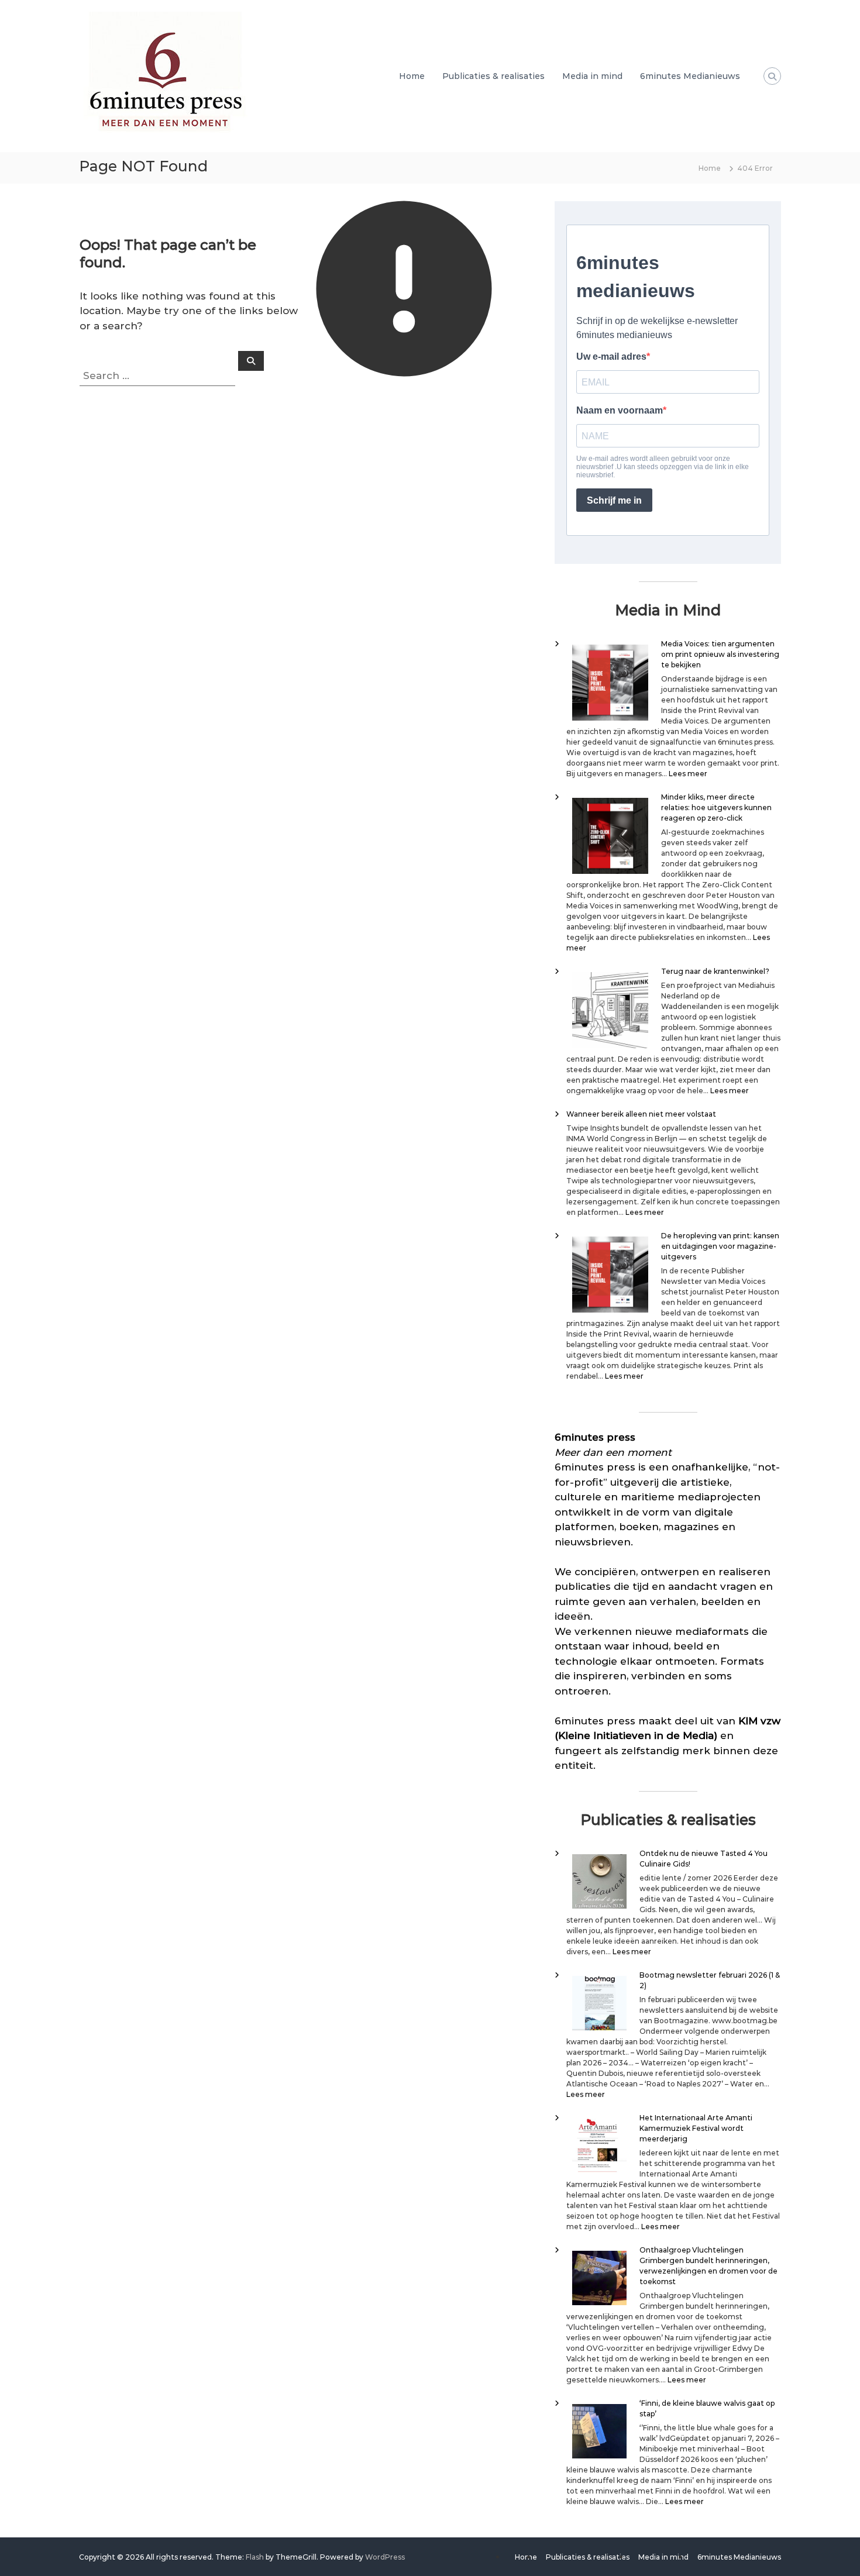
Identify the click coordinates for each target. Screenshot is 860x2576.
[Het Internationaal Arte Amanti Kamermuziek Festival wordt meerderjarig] (599, 2146)
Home (412, 76)
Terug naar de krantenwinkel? (715, 971)
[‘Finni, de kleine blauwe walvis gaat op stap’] (599, 2431)
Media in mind (592, 76)
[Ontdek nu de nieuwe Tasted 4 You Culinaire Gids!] (599, 1881)
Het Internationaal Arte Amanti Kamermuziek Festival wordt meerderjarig (696, 2128)
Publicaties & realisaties (493, 76)
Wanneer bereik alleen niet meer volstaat (641, 1114)
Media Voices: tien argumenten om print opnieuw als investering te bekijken (720, 654)
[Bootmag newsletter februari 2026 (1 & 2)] (599, 2003)
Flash (255, 2557)
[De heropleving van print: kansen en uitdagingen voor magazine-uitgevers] (610, 1275)
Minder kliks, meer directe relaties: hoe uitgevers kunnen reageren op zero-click (716, 807)
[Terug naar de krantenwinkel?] (610, 1010)
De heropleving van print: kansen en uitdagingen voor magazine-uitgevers (720, 1246)
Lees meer (688, 774)
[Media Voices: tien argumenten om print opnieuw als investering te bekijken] (610, 683)
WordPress (385, 2557)
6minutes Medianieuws (690, 76)
